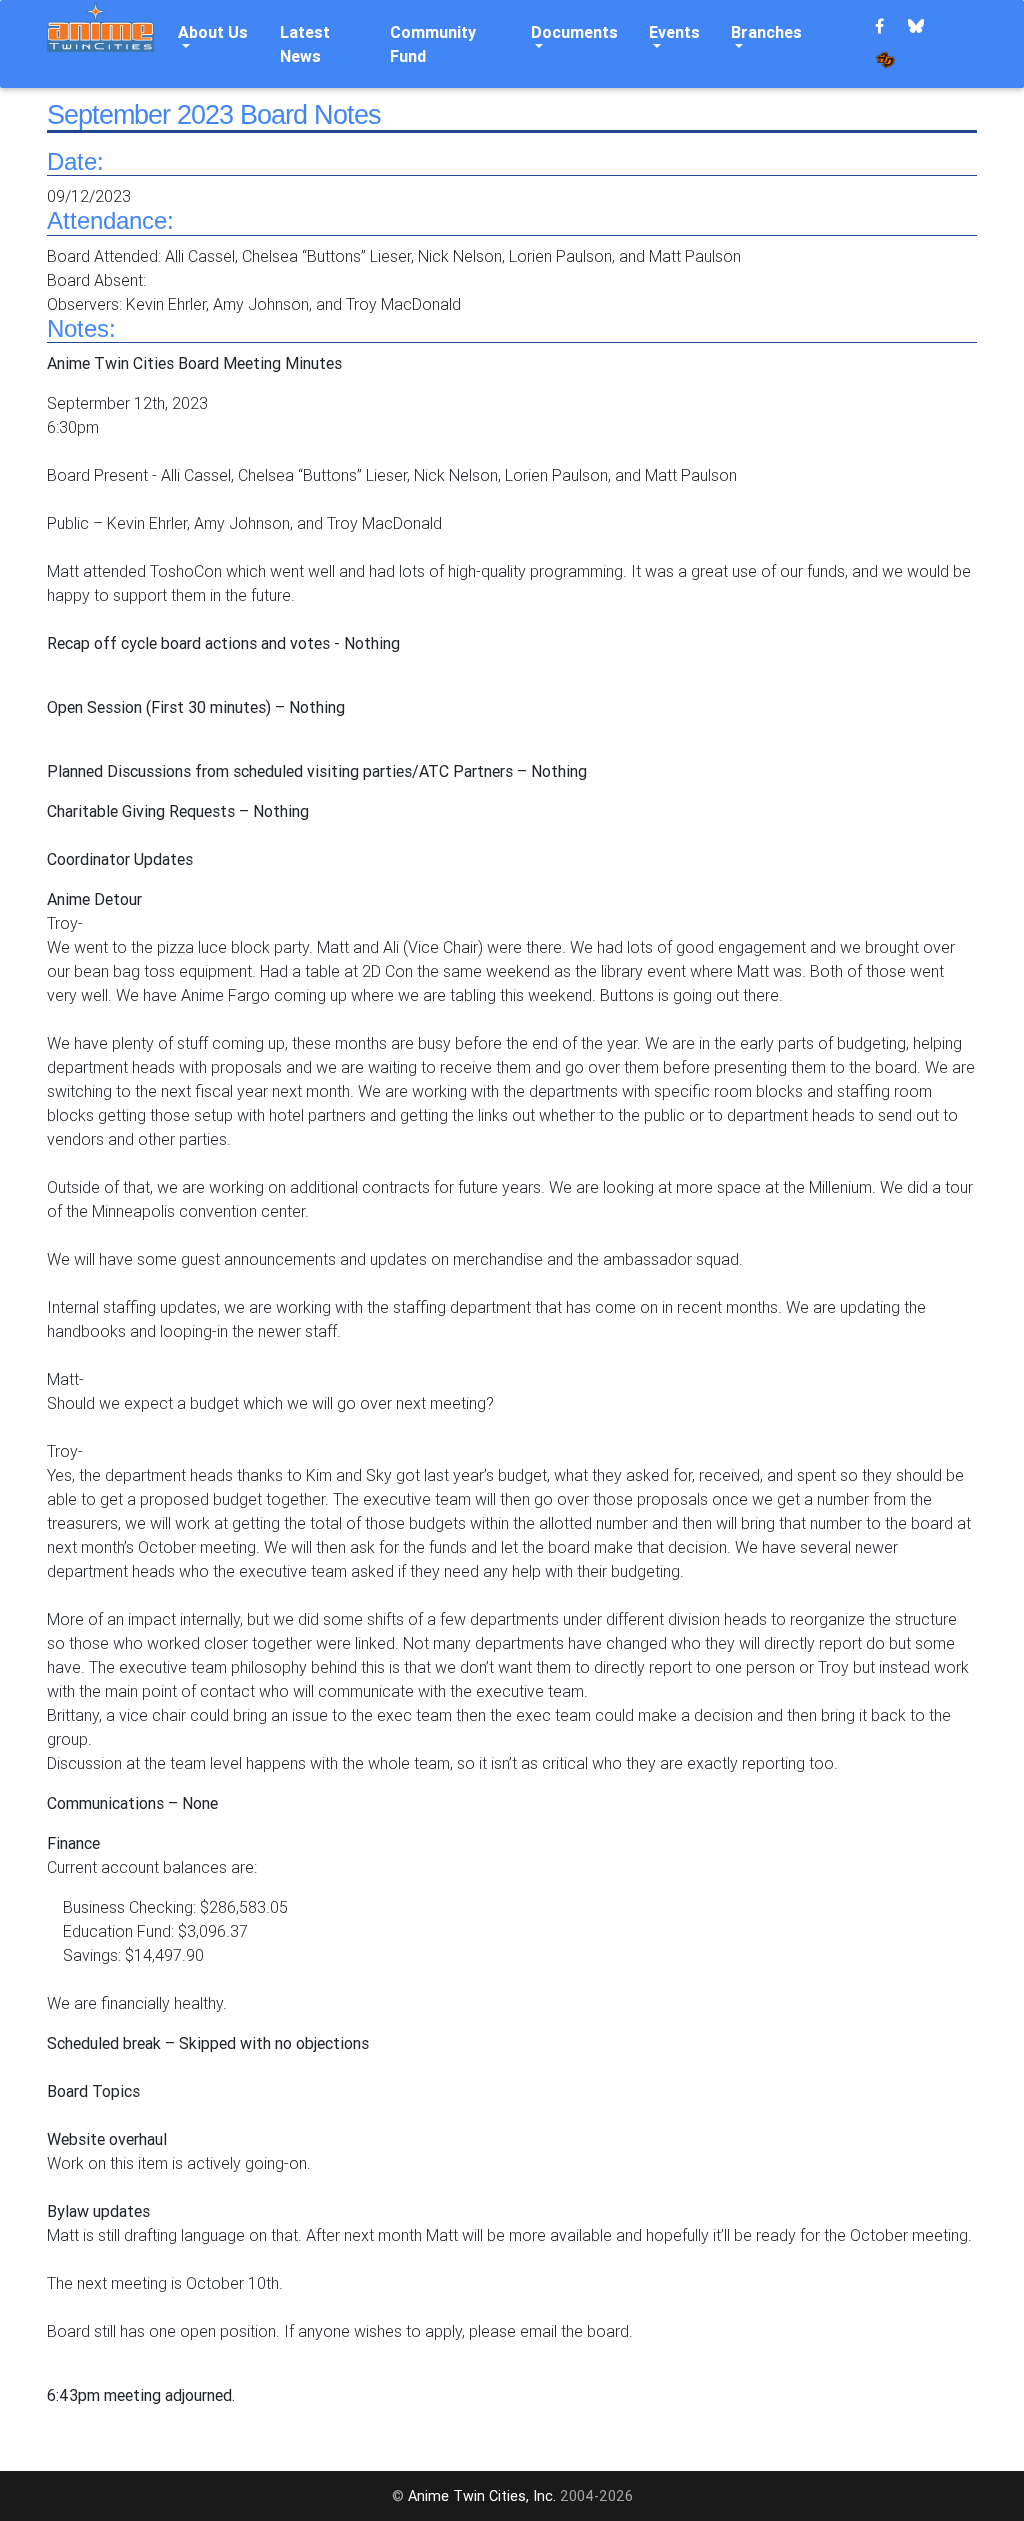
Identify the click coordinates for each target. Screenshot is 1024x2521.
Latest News (305, 44)
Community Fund (433, 44)
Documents (574, 32)
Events (674, 32)
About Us (213, 32)
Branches (766, 32)
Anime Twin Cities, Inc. (482, 2496)
